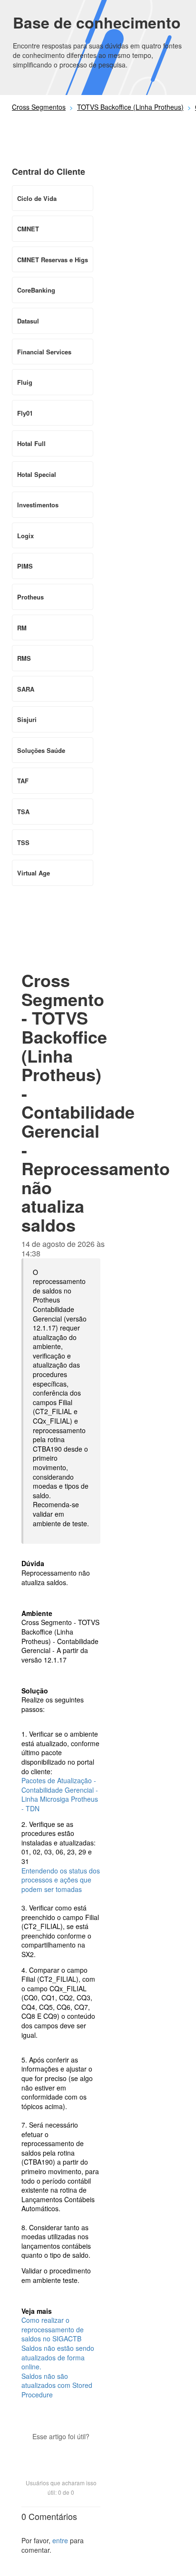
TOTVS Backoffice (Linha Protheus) (130, 107)
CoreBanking (36, 290)
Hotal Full (31, 443)
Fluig (25, 382)
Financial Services (44, 352)
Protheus (30, 597)
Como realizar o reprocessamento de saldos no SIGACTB (53, 2329)
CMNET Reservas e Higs (53, 260)
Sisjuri (27, 719)
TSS (23, 842)
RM (22, 628)
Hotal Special (37, 474)
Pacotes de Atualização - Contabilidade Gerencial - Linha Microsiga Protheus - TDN (60, 1794)
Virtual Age (34, 873)
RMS (24, 658)
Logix (25, 536)
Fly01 (25, 413)
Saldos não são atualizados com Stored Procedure (57, 2385)
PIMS (25, 566)
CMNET (28, 229)
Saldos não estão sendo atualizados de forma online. (58, 2357)
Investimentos (38, 505)
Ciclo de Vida (37, 198)
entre (60, 2540)
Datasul (28, 321)
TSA (23, 812)
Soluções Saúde (41, 750)
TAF (23, 781)
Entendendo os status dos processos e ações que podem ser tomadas (61, 1880)
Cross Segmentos (39, 107)
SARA (26, 689)
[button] (61, 2453)
